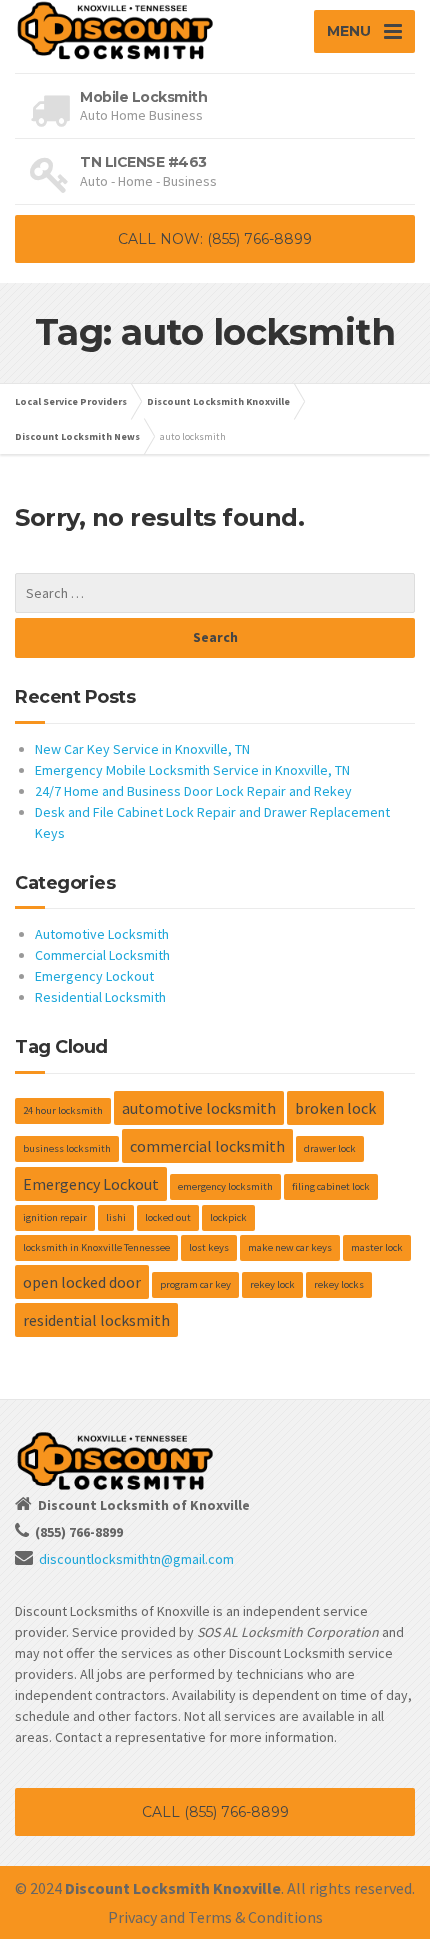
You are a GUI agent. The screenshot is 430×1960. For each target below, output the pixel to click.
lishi (116, 1217)
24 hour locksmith (63, 1110)
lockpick (228, 1217)
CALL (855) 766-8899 (215, 1812)
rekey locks (339, 1284)
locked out (168, 1217)
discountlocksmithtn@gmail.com (136, 1559)
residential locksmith (96, 1320)
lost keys (209, 1247)
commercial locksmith (207, 1146)
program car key (195, 1284)
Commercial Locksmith (102, 955)
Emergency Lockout (94, 976)
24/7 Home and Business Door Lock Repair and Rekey (193, 791)
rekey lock (272, 1284)
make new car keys (290, 1247)
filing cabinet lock (331, 1186)
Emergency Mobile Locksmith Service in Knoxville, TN (192, 770)
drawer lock (330, 1148)
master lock (377, 1247)
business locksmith (67, 1148)
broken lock (335, 1108)
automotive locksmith (199, 1108)
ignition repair (55, 1217)
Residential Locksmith (100, 997)
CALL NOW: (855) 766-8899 (215, 239)
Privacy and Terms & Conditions (215, 1917)
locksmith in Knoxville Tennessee (96, 1247)
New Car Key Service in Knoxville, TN (142, 749)
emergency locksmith (225, 1186)
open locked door (82, 1282)
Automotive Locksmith (102, 934)
